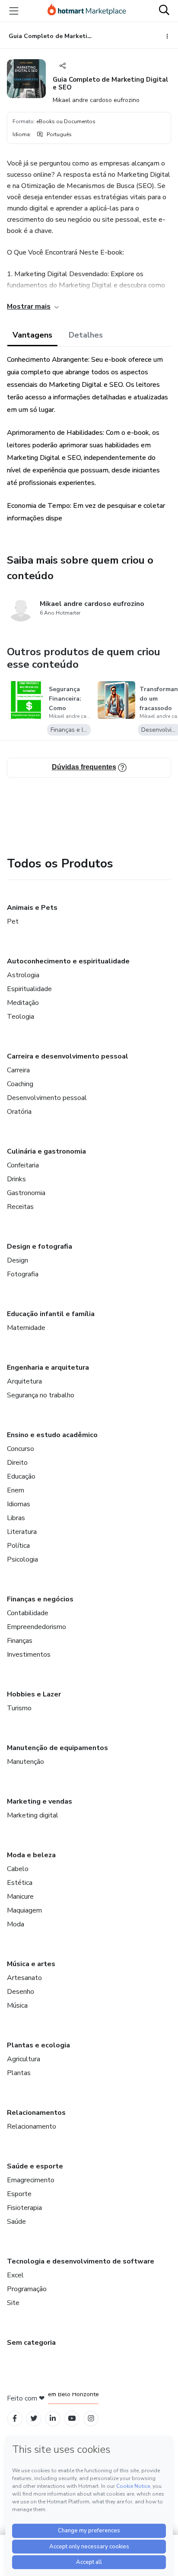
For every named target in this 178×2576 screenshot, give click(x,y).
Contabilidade (28, 1613)
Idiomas (19, 1504)
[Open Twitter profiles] (34, 2418)
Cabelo (18, 1869)
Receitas (20, 1207)
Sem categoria (31, 2343)
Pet (13, 921)
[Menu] (14, 11)
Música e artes (31, 1964)
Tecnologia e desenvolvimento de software (81, 2261)
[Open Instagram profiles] (91, 2418)
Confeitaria (23, 1165)
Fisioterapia (24, 2208)
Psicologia (22, 1559)
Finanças (20, 1641)
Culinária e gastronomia (46, 1151)
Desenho (21, 1992)
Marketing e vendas (40, 1801)
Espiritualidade (29, 989)
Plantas (19, 2073)
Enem (16, 1490)
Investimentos (29, 1655)
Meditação (23, 1003)
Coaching (20, 1084)
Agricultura (24, 2059)
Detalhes (86, 335)
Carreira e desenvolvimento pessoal (68, 1056)
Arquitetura (24, 1381)
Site (13, 2303)
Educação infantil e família (51, 1314)
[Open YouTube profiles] (72, 2418)
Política (18, 1546)
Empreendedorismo (37, 1627)
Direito (17, 1463)
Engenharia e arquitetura (48, 1368)
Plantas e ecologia (38, 2045)
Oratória (19, 1112)
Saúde (16, 2222)
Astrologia (23, 975)
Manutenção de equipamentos (57, 1748)
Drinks (16, 1179)
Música (17, 2005)
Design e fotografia (40, 1247)
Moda (16, 1924)
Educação (21, 1476)
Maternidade (26, 1328)
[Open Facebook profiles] (15, 2418)
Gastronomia (26, 1193)
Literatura (22, 1532)
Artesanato (24, 1978)
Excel (15, 2275)
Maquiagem (24, 1910)
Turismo (19, 1708)
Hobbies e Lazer (34, 1694)
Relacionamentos (36, 2113)
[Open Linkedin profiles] (53, 2418)
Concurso (21, 1449)
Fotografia (23, 1274)
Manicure (20, 1897)
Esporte (19, 2194)
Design (17, 1260)
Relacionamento (32, 2126)
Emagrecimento (31, 2180)
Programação (27, 2289)
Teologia (21, 1017)
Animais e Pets (32, 908)
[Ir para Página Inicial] (87, 11)
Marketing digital (33, 1815)
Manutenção (25, 1762)
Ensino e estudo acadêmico (52, 1435)
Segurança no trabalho (41, 1395)
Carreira (18, 1070)
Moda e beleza (31, 1855)
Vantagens (32, 335)
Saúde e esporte (35, 2166)
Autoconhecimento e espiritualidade (68, 961)
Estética (20, 1883)
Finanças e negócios (40, 1599)
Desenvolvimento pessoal (47, 1098)
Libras (16, 1518)
